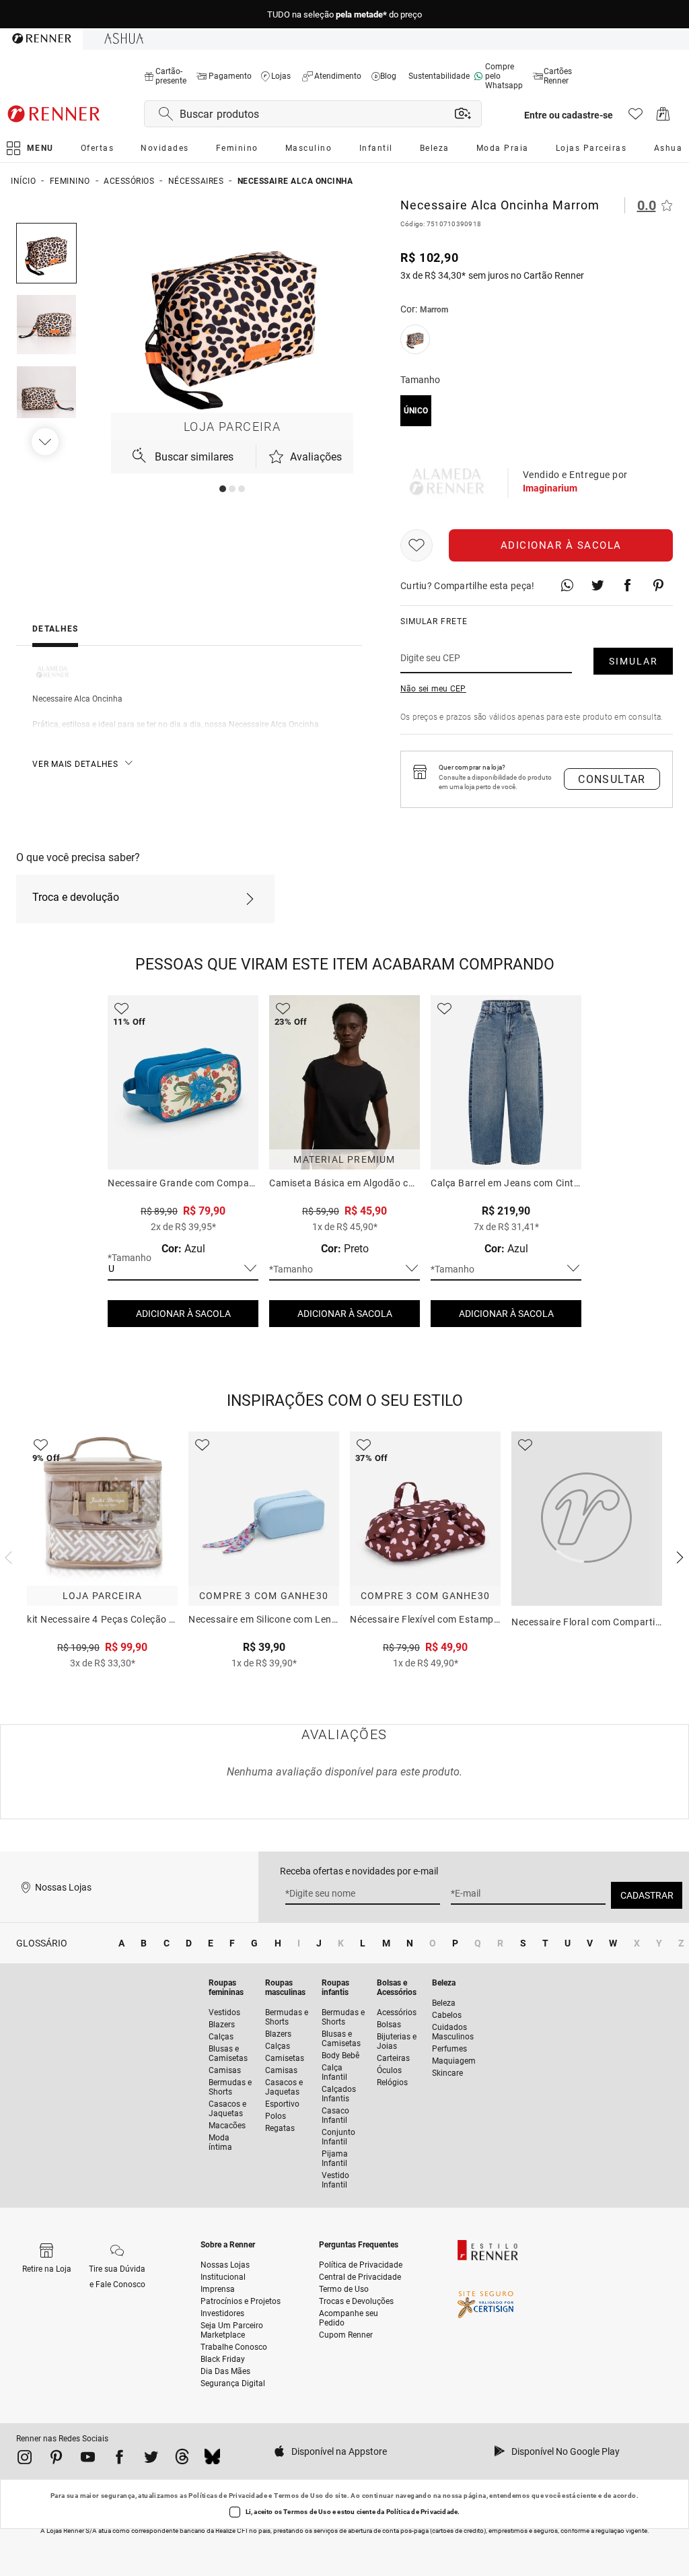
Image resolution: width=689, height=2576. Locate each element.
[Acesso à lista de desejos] (636, 117)
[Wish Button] (416, 545)
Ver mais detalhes (75, 764)
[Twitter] (151, 2460)
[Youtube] (88, 2460)
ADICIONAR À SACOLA (183, 1314)
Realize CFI (231, 2531)
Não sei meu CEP (433, 689)
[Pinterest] (56, 2460)
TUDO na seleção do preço (344, 14)
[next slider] (7, 1556)
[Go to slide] (223, 489)
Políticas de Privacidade (228, 2496)
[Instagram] (25, 2460)
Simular (633, 661)
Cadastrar (647, 1895)
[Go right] (46, 442)
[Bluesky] (212, 2460)
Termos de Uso (298, 2496)
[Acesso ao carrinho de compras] (663, 117)
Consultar (612, 779)
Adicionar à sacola (561, 545)
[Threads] (182, 2460)
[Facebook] (119, 2460)
